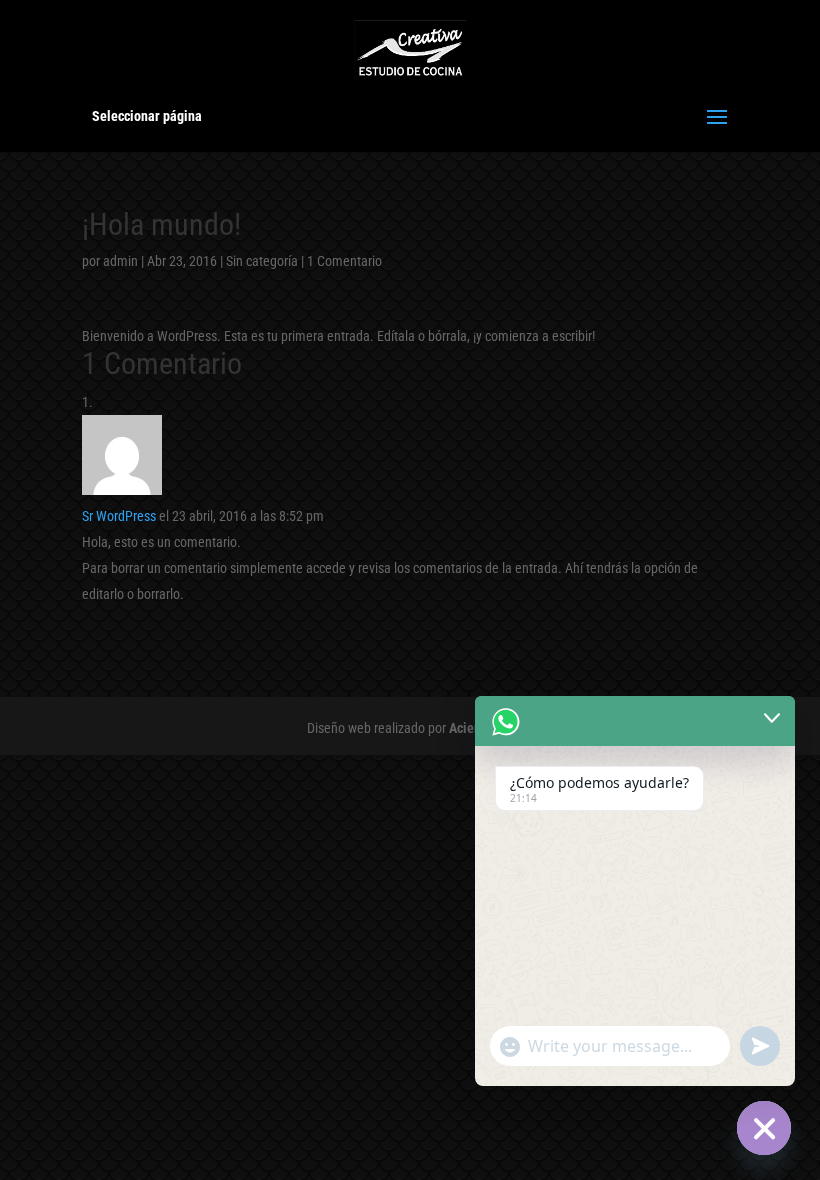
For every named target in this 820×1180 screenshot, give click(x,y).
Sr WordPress (119, 516)
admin (120, 261)
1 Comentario (344, 261)
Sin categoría (262, 261)
